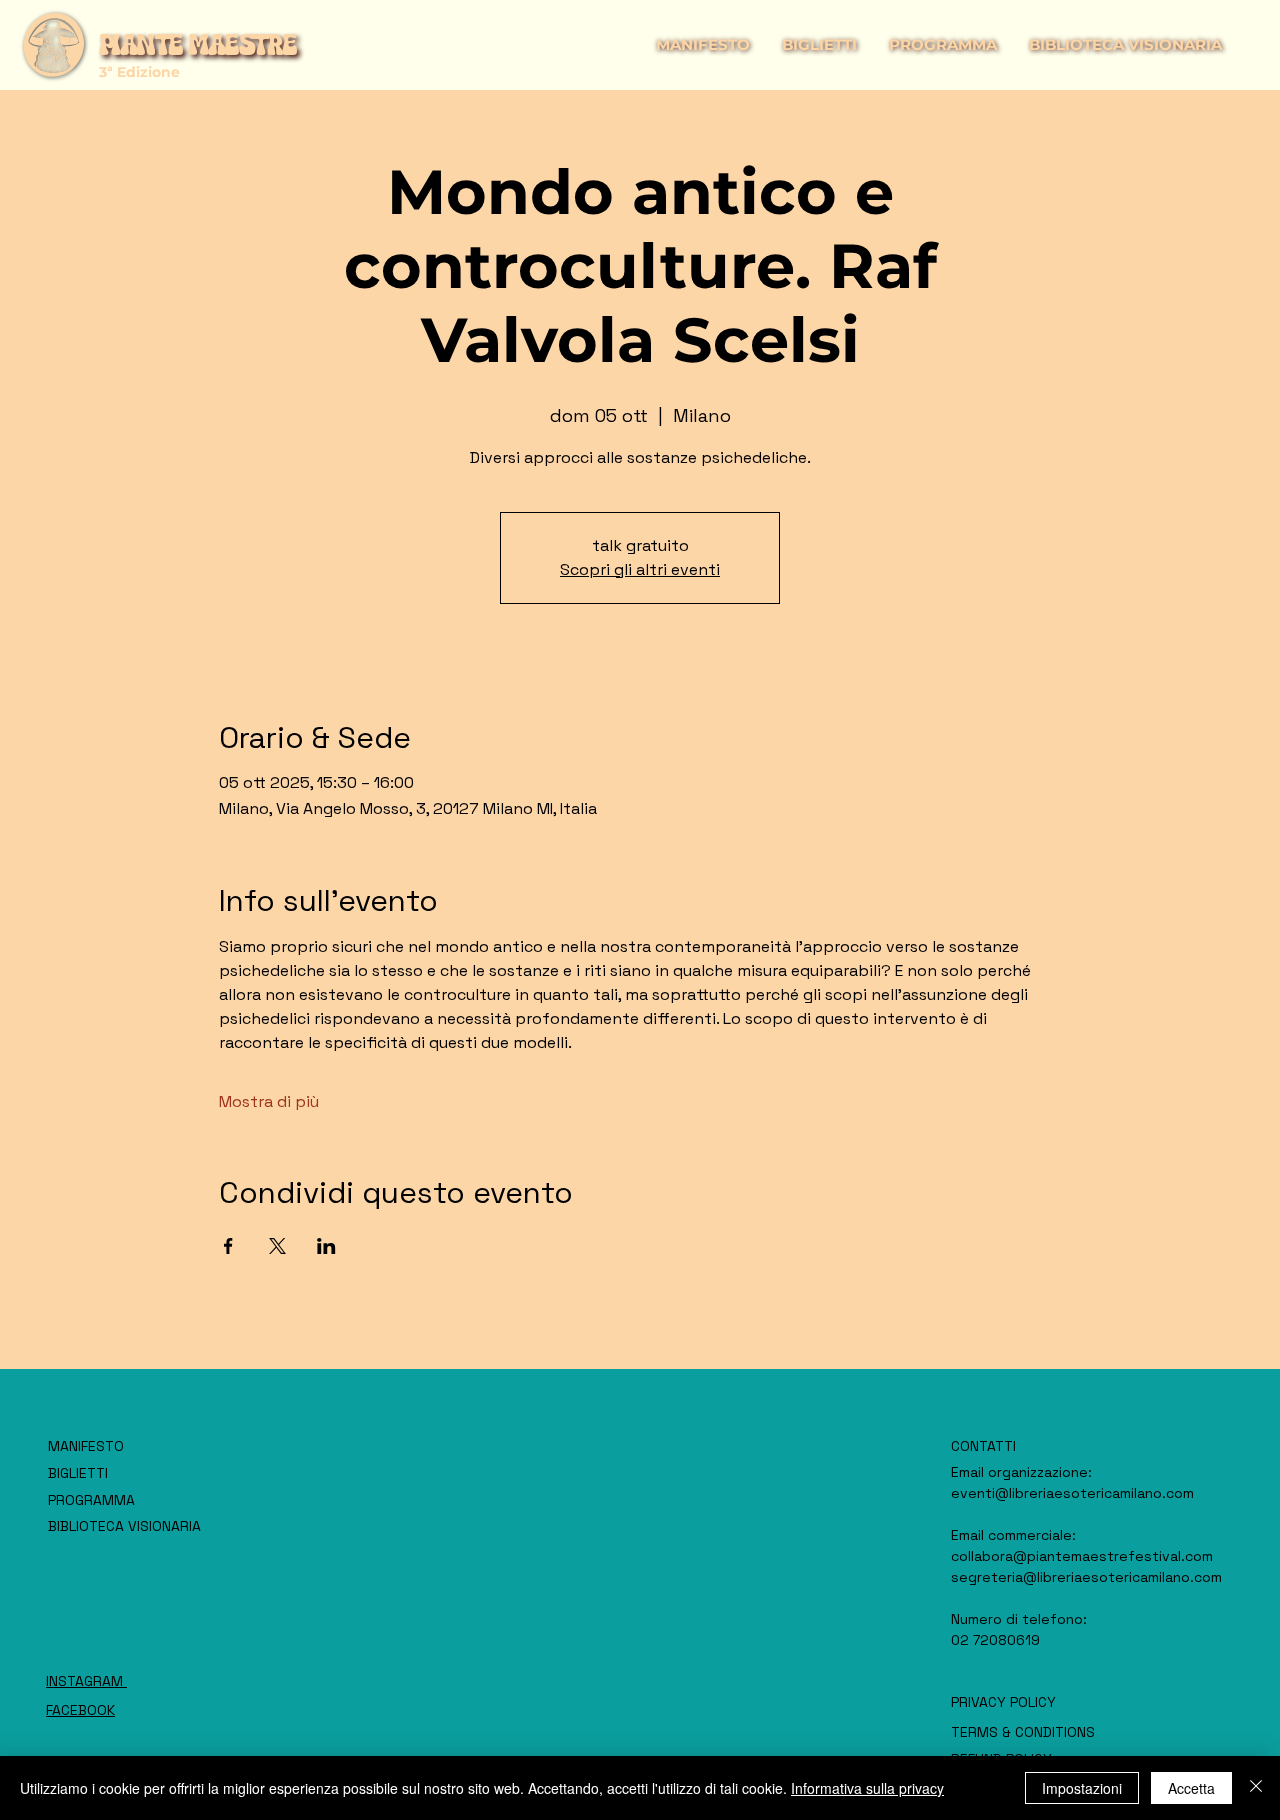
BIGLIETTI (78, 1473)
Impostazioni (1082, 1788)
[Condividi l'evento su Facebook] (228, 1246)
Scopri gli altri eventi (640, 569)
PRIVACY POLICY (1003, 1702)
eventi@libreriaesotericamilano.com (1072, 1493)
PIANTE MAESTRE (198, 44)
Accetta (1191, 1788)
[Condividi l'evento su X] (277, 1246)
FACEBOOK (80, 1710)
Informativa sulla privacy (867, 1788)
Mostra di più (269, 1101)
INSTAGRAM (86, 1681)
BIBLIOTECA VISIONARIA (124, 1526)
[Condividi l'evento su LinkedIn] (326, 1246)
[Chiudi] (1256, 1788)
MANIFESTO (86, 1446)
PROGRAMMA (91, 1500)
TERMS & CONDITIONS (1023, 1732)
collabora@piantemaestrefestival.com (1082, 1556)
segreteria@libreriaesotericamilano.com (1086, 1577)
